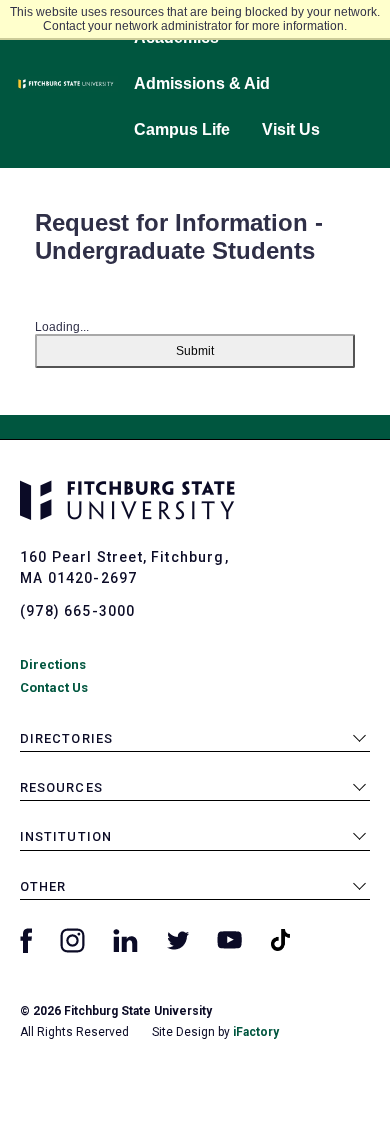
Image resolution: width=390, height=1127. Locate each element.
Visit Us (291, 129)
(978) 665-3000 (77, 611)
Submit (195, 351)
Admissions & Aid (202, 83)
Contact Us (54, 687)
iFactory (256, 1032)
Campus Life (182, 129)
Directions (53, 664)
